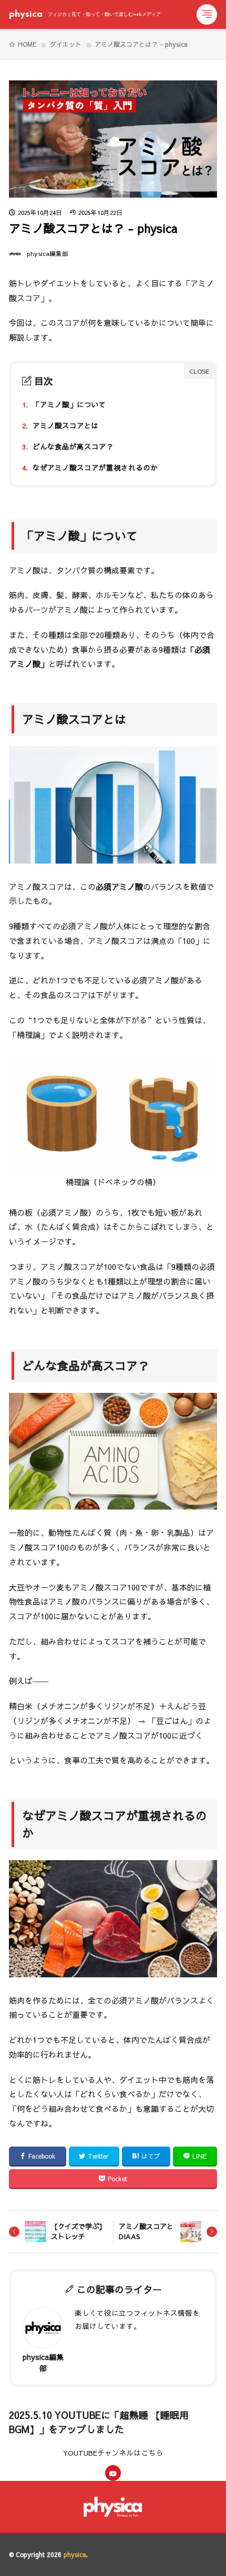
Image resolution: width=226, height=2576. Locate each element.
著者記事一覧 (111, 2361)
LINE (199, 2156)
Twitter (98, 2156)
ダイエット (66, 44)
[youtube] (113, 2473)
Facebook (42, 2156)
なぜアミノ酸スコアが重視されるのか (90, 468)
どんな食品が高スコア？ (68, 447)
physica (85, 15)
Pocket (117, 2179)
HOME (27, 44)
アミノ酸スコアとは (60, 425)
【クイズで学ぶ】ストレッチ (78, 2232)
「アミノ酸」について (64, 404)
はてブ (151, 2156)
